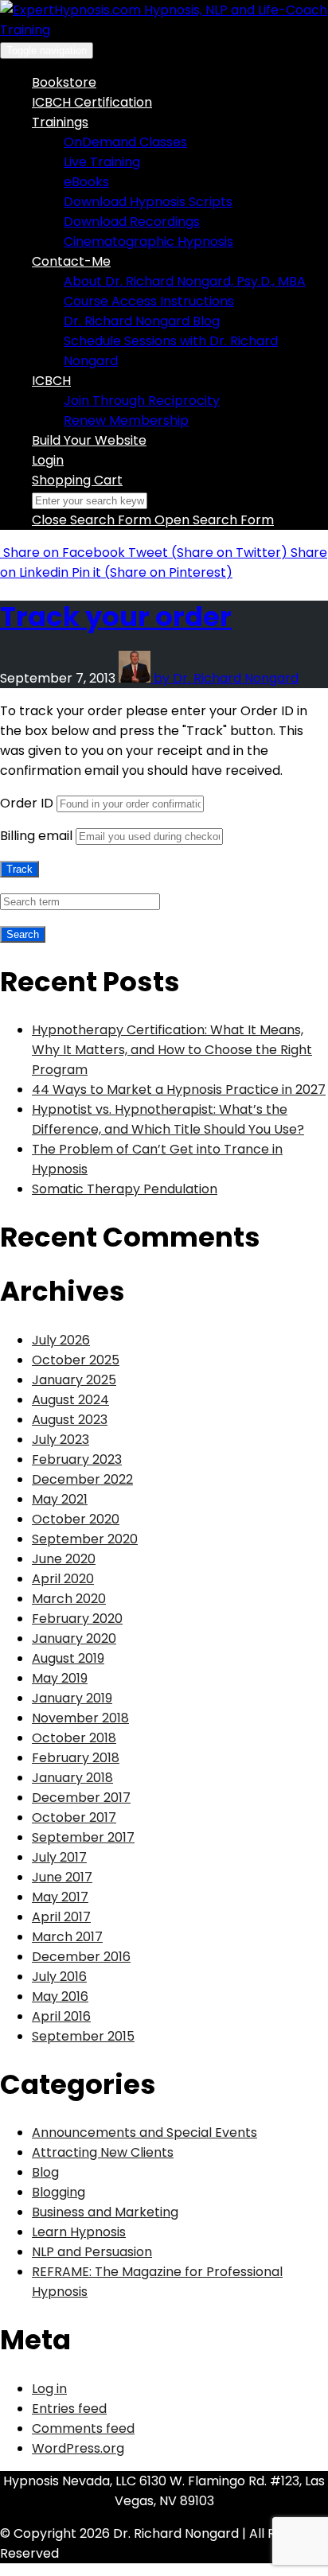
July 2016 (59, 1977)
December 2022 (82, 1479)
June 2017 (62, 1877)
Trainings (60, 122)
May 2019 (60, 1678)
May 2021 (60, 1499)
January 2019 (72, 1698)
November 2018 (80, 1718)
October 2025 (76, 1360)
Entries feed (69, 2409)
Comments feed (83, 2428)
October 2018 (74, 1738)
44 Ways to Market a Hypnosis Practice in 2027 (179, 1090)
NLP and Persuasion (92, 2252)
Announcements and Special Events (144, 2132)
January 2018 (72, 1778)
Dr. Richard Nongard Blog (142, 321)
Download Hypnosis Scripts (148, 202)
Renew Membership (126, 420)
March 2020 (69, 1599)
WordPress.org (78, 2448)
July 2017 (59, 1857)
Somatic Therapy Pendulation (125, 1189)
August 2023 (70, 1420)
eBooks (86, 182)
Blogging (59, 2192)
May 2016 (60, 1996)
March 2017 (67, 1937)
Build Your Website (89, 440)
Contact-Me (71, 261)
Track (20, 869)
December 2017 (81, 1798)
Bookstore (64, 82)
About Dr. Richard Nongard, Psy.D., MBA (185, 281)
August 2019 (68, 1658)
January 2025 (74, 1380)
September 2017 (83, 1837)
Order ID (27, 803)
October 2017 (74, 1817)
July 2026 (61, 1340)
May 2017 (60, 1897)
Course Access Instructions (149, 301)
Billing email (36, 836)
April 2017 (61, 1917)
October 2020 (76, 1519)
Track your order (116, 617)
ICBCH (51, 381)
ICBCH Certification (92, 102)
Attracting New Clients (103, 2152)
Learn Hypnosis (79, 2232)
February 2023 (77, 1459)
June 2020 (64, 1559)
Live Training (102, 162)
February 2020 (77, 1619)
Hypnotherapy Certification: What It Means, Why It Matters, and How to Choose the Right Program (172, 1050)
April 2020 (63, 1579)
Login (48, 460)
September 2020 (85, 1539)
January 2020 (74, 1638)
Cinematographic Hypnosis (148, 241)
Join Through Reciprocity (142, 401)
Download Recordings (132, 222)
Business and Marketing (105, 2212)
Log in (49, 2389)
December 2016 (81, 1957)
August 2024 (70, 1400)
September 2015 (83, 2036)
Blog (45, 2172)
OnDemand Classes (125, 142)
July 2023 (61, 1440)
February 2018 (76, 1758)
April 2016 (61, 2016)
